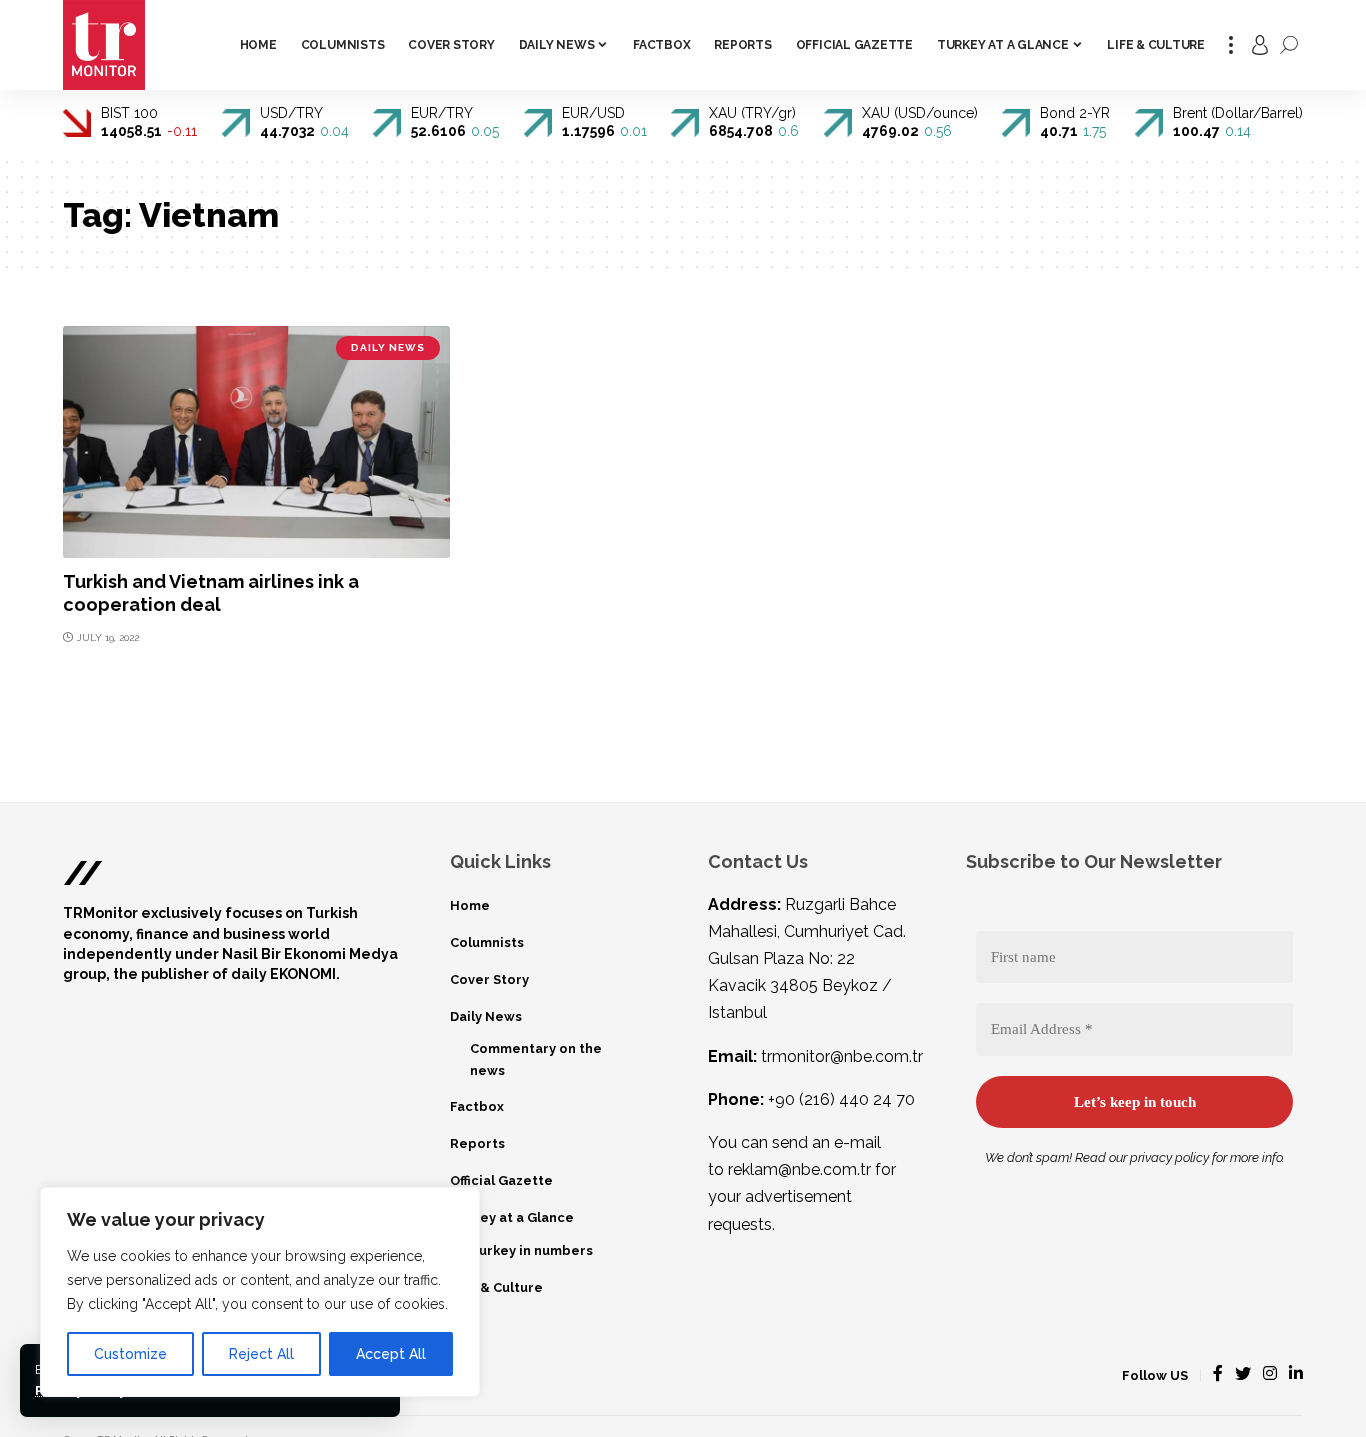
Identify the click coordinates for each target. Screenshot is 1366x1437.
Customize (130, 1354)
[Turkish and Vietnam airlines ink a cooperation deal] (256, 442)
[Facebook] (1218, 1374)
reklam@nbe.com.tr (799, 1169)
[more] (1231, 45)
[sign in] (1260, 45)
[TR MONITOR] (104, 45)
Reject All (261, 1354)
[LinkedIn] (1296, 1374)
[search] (1289, 45)
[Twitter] (1243, 1374)
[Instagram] (1270, 1374)
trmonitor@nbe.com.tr (842, 1056)
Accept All (391, 1354)
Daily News (388, 347)
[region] (260, 1292)
